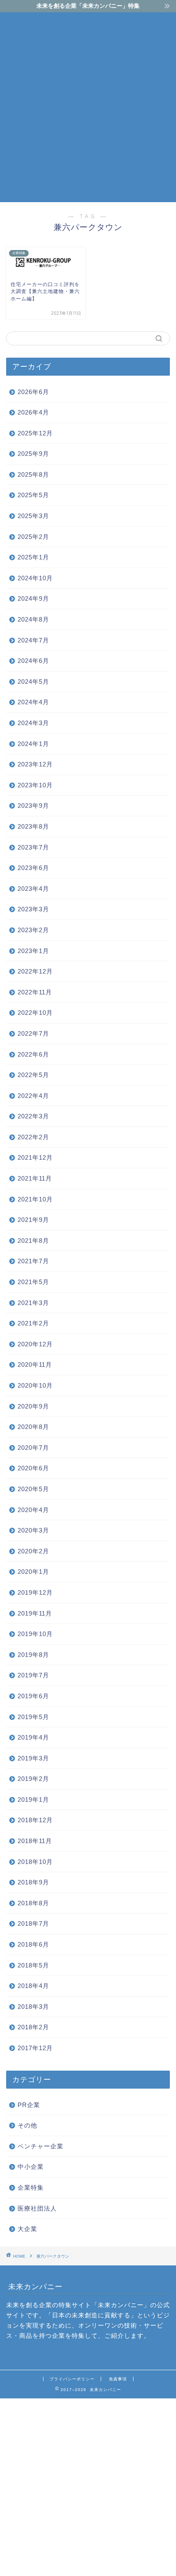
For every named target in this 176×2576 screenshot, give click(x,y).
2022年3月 (33, 1116)
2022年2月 (33, 1137)
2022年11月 (35, 992)
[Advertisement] (88, 106)
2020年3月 (33, 1530)
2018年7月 (33, 1924)
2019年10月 (35, 1634)
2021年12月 (35, 1157)
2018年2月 (33, 2027)
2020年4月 (33, 1510)
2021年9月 (33, 1220)
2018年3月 (33, 2007)
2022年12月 (35, 971)
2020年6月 (33, 1468)
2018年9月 (33, 1882)
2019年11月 (35, 1613)
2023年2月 (33, 930)
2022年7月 (33, 1033)
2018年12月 (35, 1820)
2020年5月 (33, 1489)
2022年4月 (33, 1096)
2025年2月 (33, 537)
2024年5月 (33, 682)
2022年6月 (33, 1054)
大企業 (27, 2229)
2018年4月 (33, 1986)
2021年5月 (33, 1282)
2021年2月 (33, 1323)
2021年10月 (35, 1199)
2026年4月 (33, 412)
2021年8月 (33, 1241)
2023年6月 (33, 868)
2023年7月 (33, 847)
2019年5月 (33, 1717)
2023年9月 (33, 806)
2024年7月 (33, 640)
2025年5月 (33, 495)
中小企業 (31, 2167)
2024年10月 (35, 578)
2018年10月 (35, 1862)
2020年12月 (35, 1344)
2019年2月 (33, 1779)
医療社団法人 (37, 2208)
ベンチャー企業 (41, 2146)
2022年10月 (35, 1013)
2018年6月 (33, 1944)
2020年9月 (33, 1406)
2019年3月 (33, 1758)
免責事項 (118, 2379)
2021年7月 (33, 1261)
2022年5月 (33, 1075)
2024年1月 (33, 744)
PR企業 (29, 2105)
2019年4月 (33, 1737)
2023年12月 (35, 764)
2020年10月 (35, 1385)
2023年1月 (33, 951)
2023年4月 (33, 889)
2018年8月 (33, 1903)
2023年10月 (35, 785)
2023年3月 (33, 909)
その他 (27, 2125)
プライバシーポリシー (72, 2379)
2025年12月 (35, 433)
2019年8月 (33, 1655)
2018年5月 (33, 1965)
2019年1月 (33, 1800)
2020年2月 (33, 1551)
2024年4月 (33, 702)
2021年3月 (33, 1303)
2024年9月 (33, 598)
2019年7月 (33, 1675)
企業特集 (31, 2187)
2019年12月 (35, 1592)
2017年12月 (35, 2048)
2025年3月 (33, 516)
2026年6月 (33, 392)
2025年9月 (33, 454)
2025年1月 (33, 557)
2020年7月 (33, 1448)
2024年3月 (33, 723)
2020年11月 (35, 1365)
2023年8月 (33, 826)
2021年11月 (35, 1178)
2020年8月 (33, 1427)
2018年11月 (35, 1841)
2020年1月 (33, 1572)
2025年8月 (33, 474)
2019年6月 (33, 1696)
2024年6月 (33, 661)
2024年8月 (33, 619)
